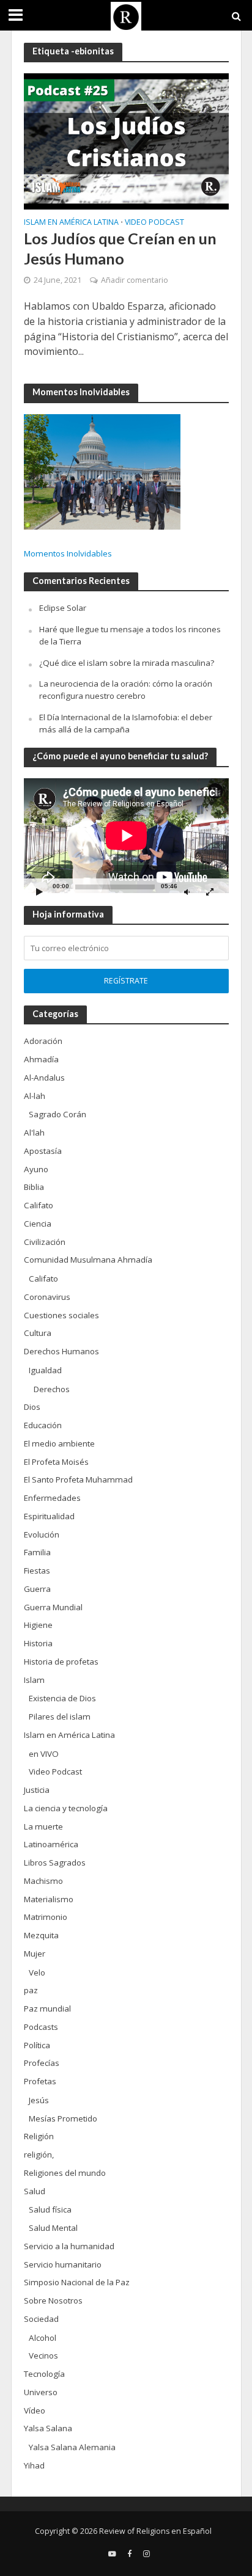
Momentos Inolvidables (68, 553)
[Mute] (187, 892)
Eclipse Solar (63, 608)
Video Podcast (154, 223)
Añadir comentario (135, 280)
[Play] (40, 892)
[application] (126, 836)
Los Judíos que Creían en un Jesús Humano (120, 248)
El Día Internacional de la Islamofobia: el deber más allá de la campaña (126, 723)
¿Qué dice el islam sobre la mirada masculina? (127, 663)
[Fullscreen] (210, 892)
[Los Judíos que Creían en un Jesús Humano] (126, 140)
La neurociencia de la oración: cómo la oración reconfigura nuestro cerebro (126, 690)
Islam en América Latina (71, 223)
